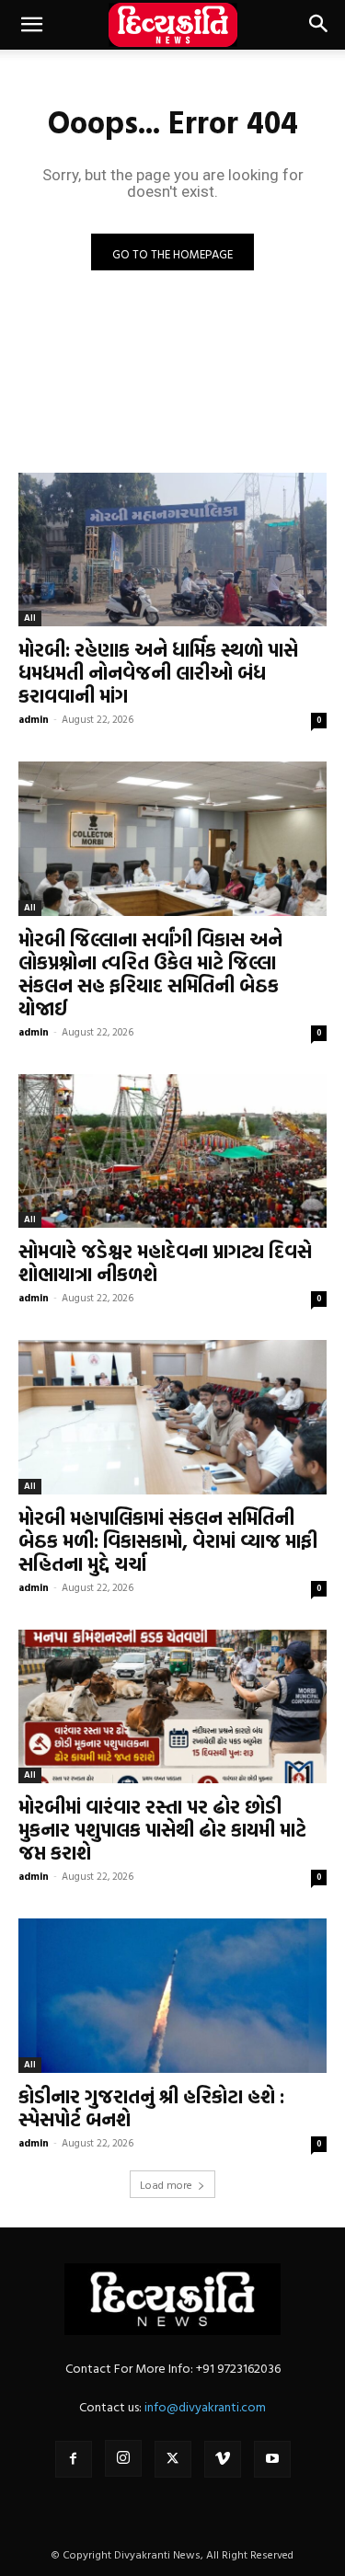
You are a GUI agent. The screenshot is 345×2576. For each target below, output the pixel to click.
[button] (31, 25)
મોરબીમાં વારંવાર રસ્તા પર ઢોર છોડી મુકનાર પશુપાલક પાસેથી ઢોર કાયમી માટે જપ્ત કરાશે (162, 1829)
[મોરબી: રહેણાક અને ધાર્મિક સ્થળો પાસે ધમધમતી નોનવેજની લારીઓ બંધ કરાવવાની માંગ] (172, 550)
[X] (173, 2459)
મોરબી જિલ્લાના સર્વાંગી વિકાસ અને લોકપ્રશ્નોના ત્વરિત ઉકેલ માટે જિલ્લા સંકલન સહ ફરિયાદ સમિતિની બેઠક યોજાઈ (150, 973)
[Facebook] (74, 2459)
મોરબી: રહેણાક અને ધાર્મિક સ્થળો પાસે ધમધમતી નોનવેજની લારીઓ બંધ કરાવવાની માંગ (158, 672)
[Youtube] (272, 2459)
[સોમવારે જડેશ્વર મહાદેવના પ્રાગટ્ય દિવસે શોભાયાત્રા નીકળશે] (172, 1151)
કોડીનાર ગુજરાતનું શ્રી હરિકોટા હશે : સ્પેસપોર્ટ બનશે (151, 2107)
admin (34, 719)
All (30, 618)
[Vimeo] (223, 2459)
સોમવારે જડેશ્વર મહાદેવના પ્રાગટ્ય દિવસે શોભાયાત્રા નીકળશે (165, 1262)
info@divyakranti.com (205, 2406)
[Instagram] (123, 2458)
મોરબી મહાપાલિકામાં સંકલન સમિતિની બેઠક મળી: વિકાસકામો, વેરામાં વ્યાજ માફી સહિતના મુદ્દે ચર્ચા (168, 1540)
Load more (166, 2184)
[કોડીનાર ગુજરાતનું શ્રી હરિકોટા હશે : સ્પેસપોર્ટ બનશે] (172, 1996)
